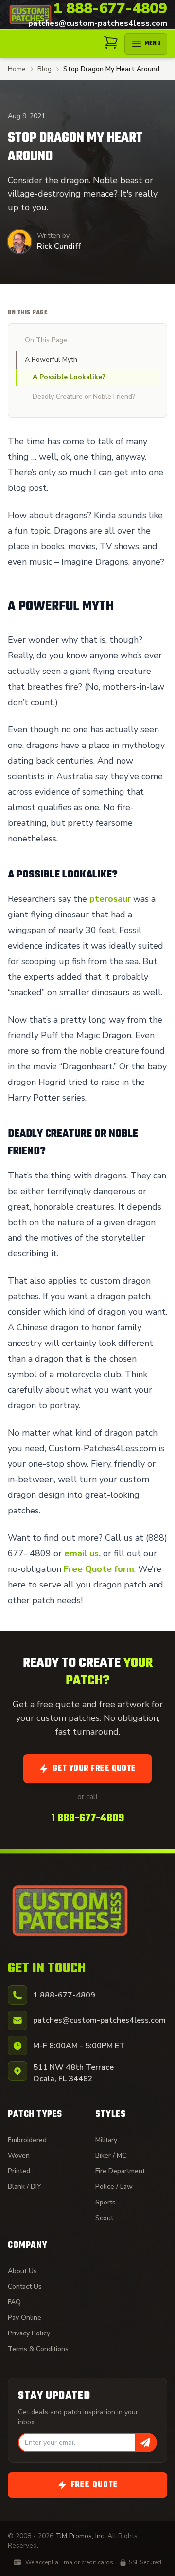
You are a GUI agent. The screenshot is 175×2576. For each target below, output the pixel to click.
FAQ (14, 2302)
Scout (104, 2218)
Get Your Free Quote (94, 1769)
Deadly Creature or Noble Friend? (84, 397)
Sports (105, 2202)
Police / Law (114, 2187)
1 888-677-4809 (110, 9)
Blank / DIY (25, 2187)
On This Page (46, 340)
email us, (82, 1553)
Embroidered (27, 2140)
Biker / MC (111, 2156)
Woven (19, 2156)
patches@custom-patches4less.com (98, 23)
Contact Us (25, 2287)
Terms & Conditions (38, 2349)
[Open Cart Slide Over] (111, 42)
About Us (22, 2271)
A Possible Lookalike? (69, 377)
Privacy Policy (29, 2333)
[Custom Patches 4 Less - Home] (30, 14)
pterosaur (110, 899)
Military (106, 2140)
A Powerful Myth (51, 360)
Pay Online (25, 2318)
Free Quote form (99, 1569)
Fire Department (120, 2171)
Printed (19, 2171)
